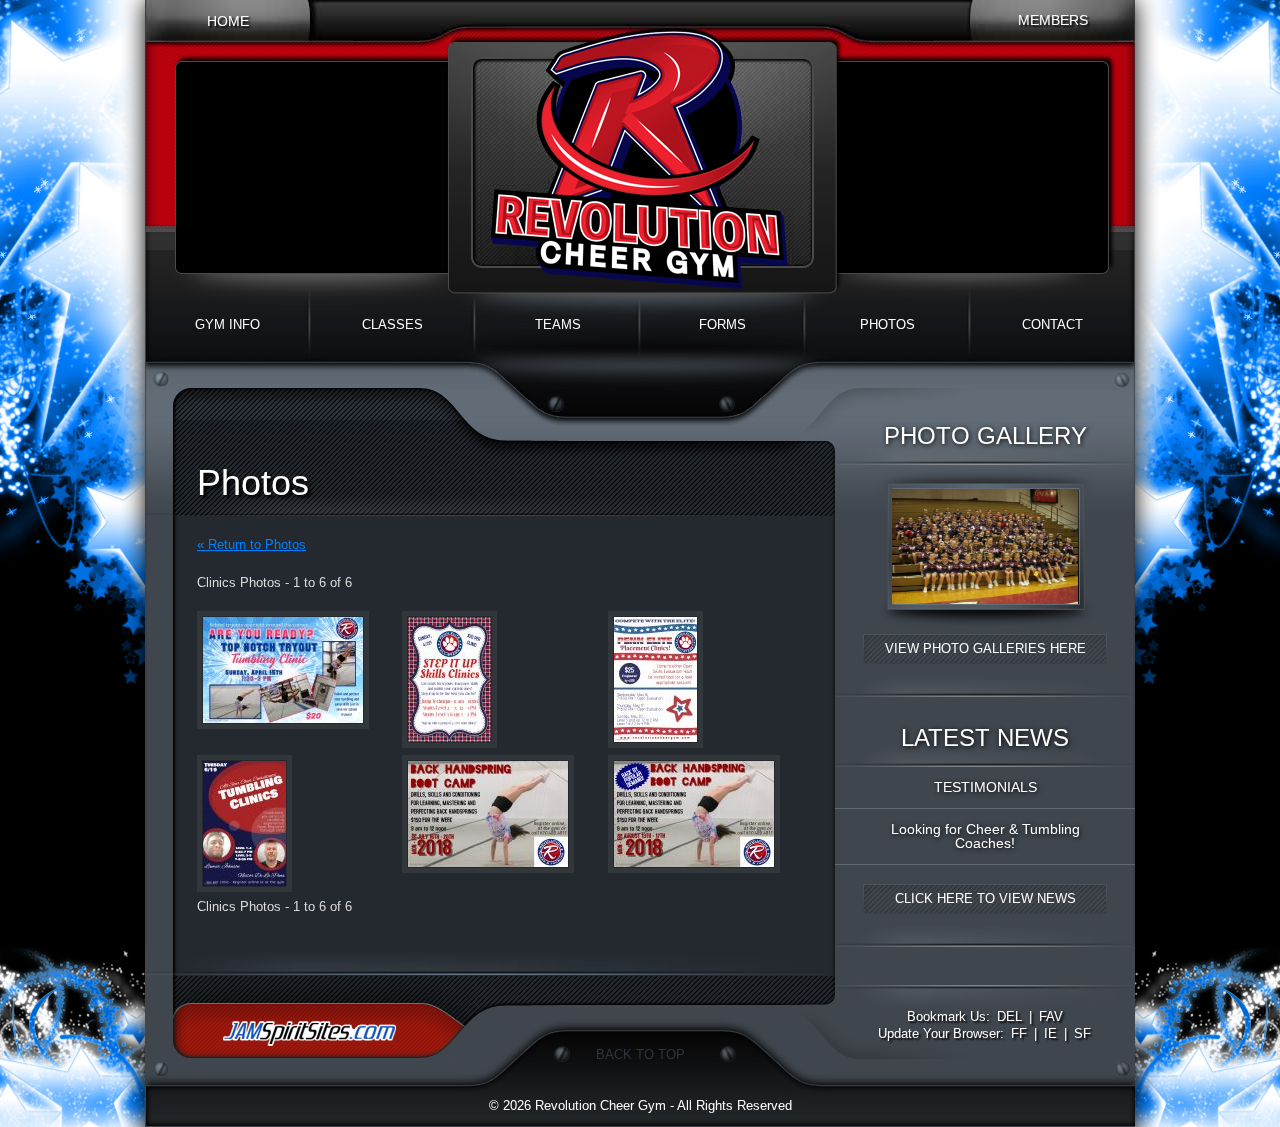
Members (1053, 20)
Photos (887, 324)
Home (228, 21)
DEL (1009, 1016)
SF (1082, 1033)
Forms (722, 324)
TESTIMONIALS (985, 787)
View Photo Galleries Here (985, 648)
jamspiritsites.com (319, 1030)
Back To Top (640, 1054)
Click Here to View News (985, 898)
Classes (392, 324)
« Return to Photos (251, 544)
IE (1050, 1033)
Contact (1052, 324)
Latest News (985, 738)
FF (1019, 1033)
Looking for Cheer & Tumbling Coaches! (985, 836)
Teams (558, 324)
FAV (1051, 1016)
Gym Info (227, 324)
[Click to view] (985, 625)
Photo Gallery (985, 436)
